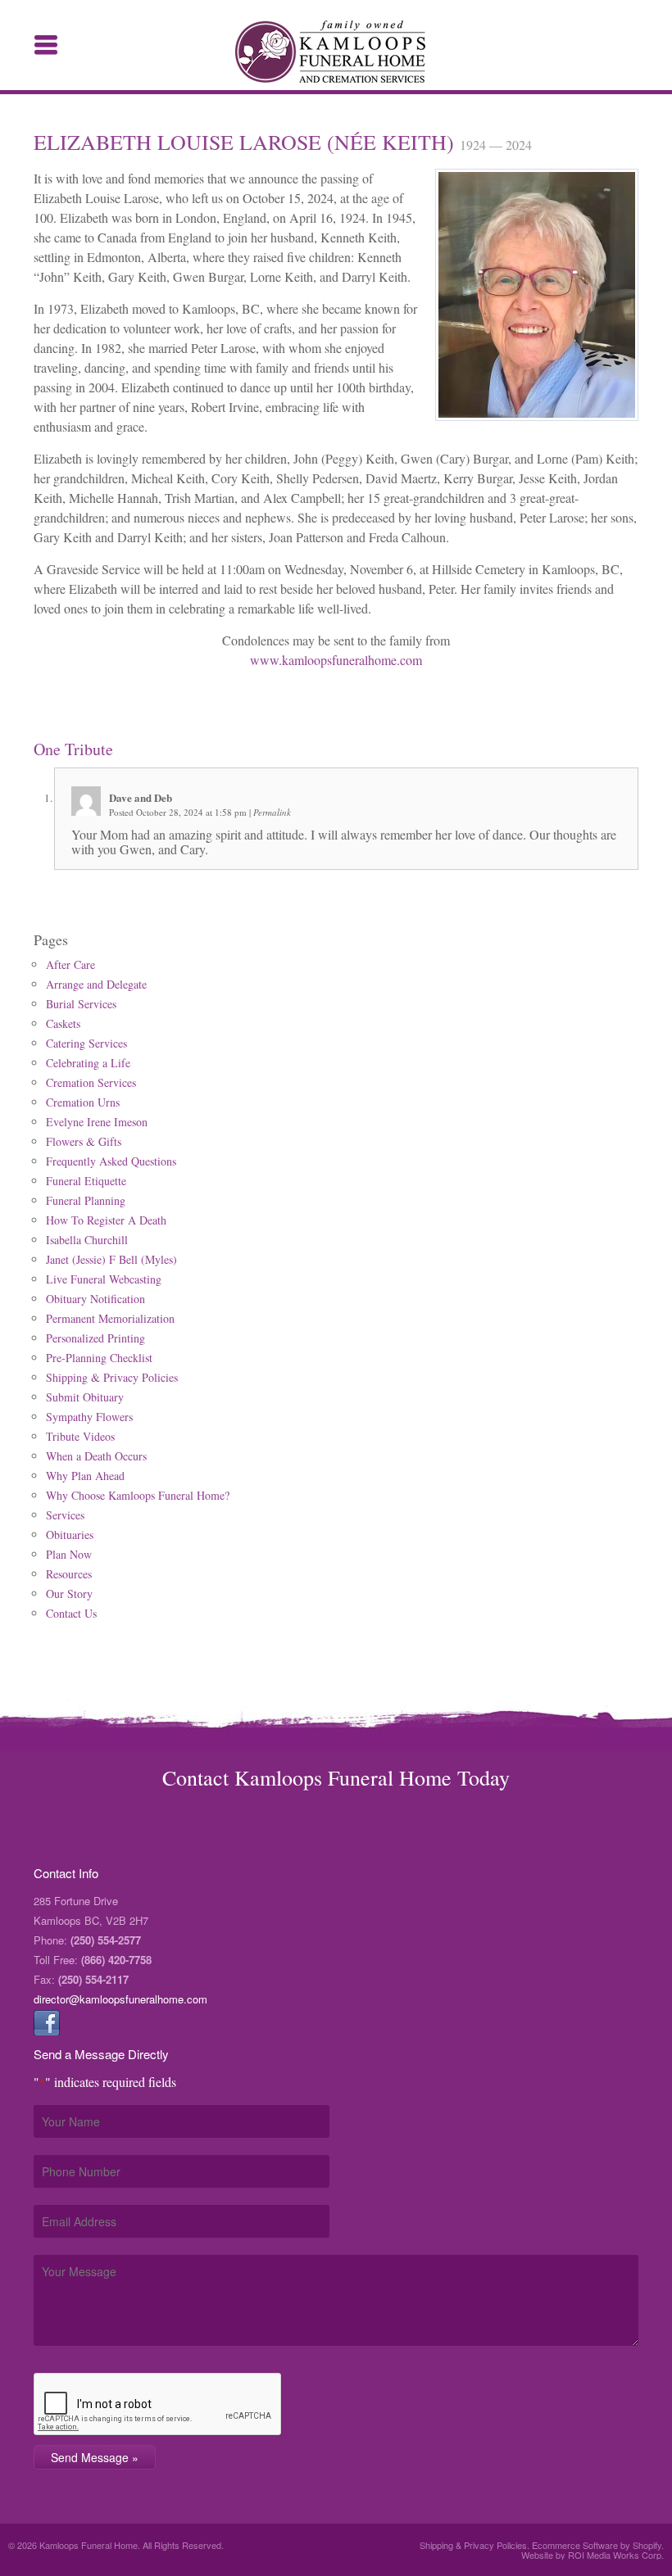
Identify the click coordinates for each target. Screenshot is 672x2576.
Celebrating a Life (88, 1063)
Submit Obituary (85, 1397)
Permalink (272, 812)
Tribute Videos (80, 1436)
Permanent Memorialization (110, 1318)
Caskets (63, 1023)
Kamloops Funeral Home (336, 52)
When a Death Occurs (96, 1456)
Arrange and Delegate (96, 984)
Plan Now (69, 1554)
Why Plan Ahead (85, 1476)
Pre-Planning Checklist (99, 1358)
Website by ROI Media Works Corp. (593, 2555)
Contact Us (71, 1613)
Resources (69, 1574)
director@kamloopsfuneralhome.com (120, 1999)
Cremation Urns (83, 1102)
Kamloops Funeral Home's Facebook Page (47, 2022)
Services (65, 1515)
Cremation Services (91, 1082)
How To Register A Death (106, 1220)
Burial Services (81, 1004)
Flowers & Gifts (84, 1141)
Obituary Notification (95, 1299)
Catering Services (86, 1043)
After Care (70, 964)
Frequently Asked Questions (111, 1161)
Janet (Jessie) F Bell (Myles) (111, 1259)
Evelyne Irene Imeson (97, 1122)
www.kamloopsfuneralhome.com (336, 660)
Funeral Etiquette (86, 1181)
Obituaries (70, 1535)
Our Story (69, 1594)
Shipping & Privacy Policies (112, 1377)
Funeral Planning (86, 1200)
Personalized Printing (95, 1338)
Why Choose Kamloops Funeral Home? (138, 1495)
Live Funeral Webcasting (104, 1279)
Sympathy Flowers (89, 1417)
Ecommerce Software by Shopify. (598, 2545)
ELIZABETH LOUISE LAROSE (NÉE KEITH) (247, 142)
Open (46, 45)
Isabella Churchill (87, 1240)
